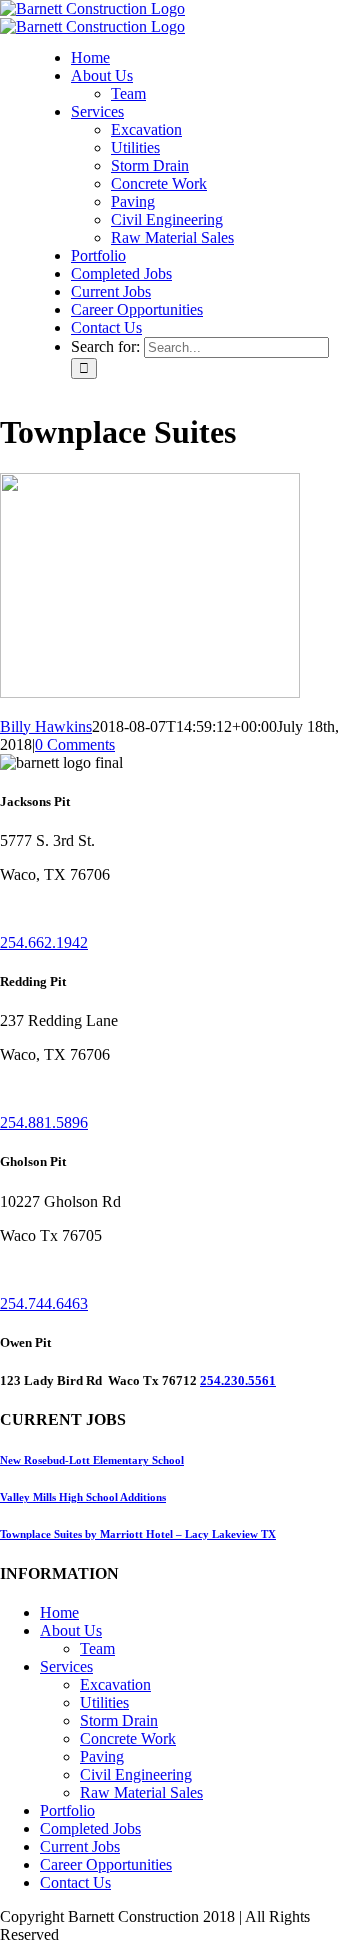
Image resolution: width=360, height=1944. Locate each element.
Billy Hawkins (46, 726)
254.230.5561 (238, 1380)
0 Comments (75, 744)
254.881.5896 (44, 1122)
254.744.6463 (44, 1303)
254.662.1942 (44, 942)
